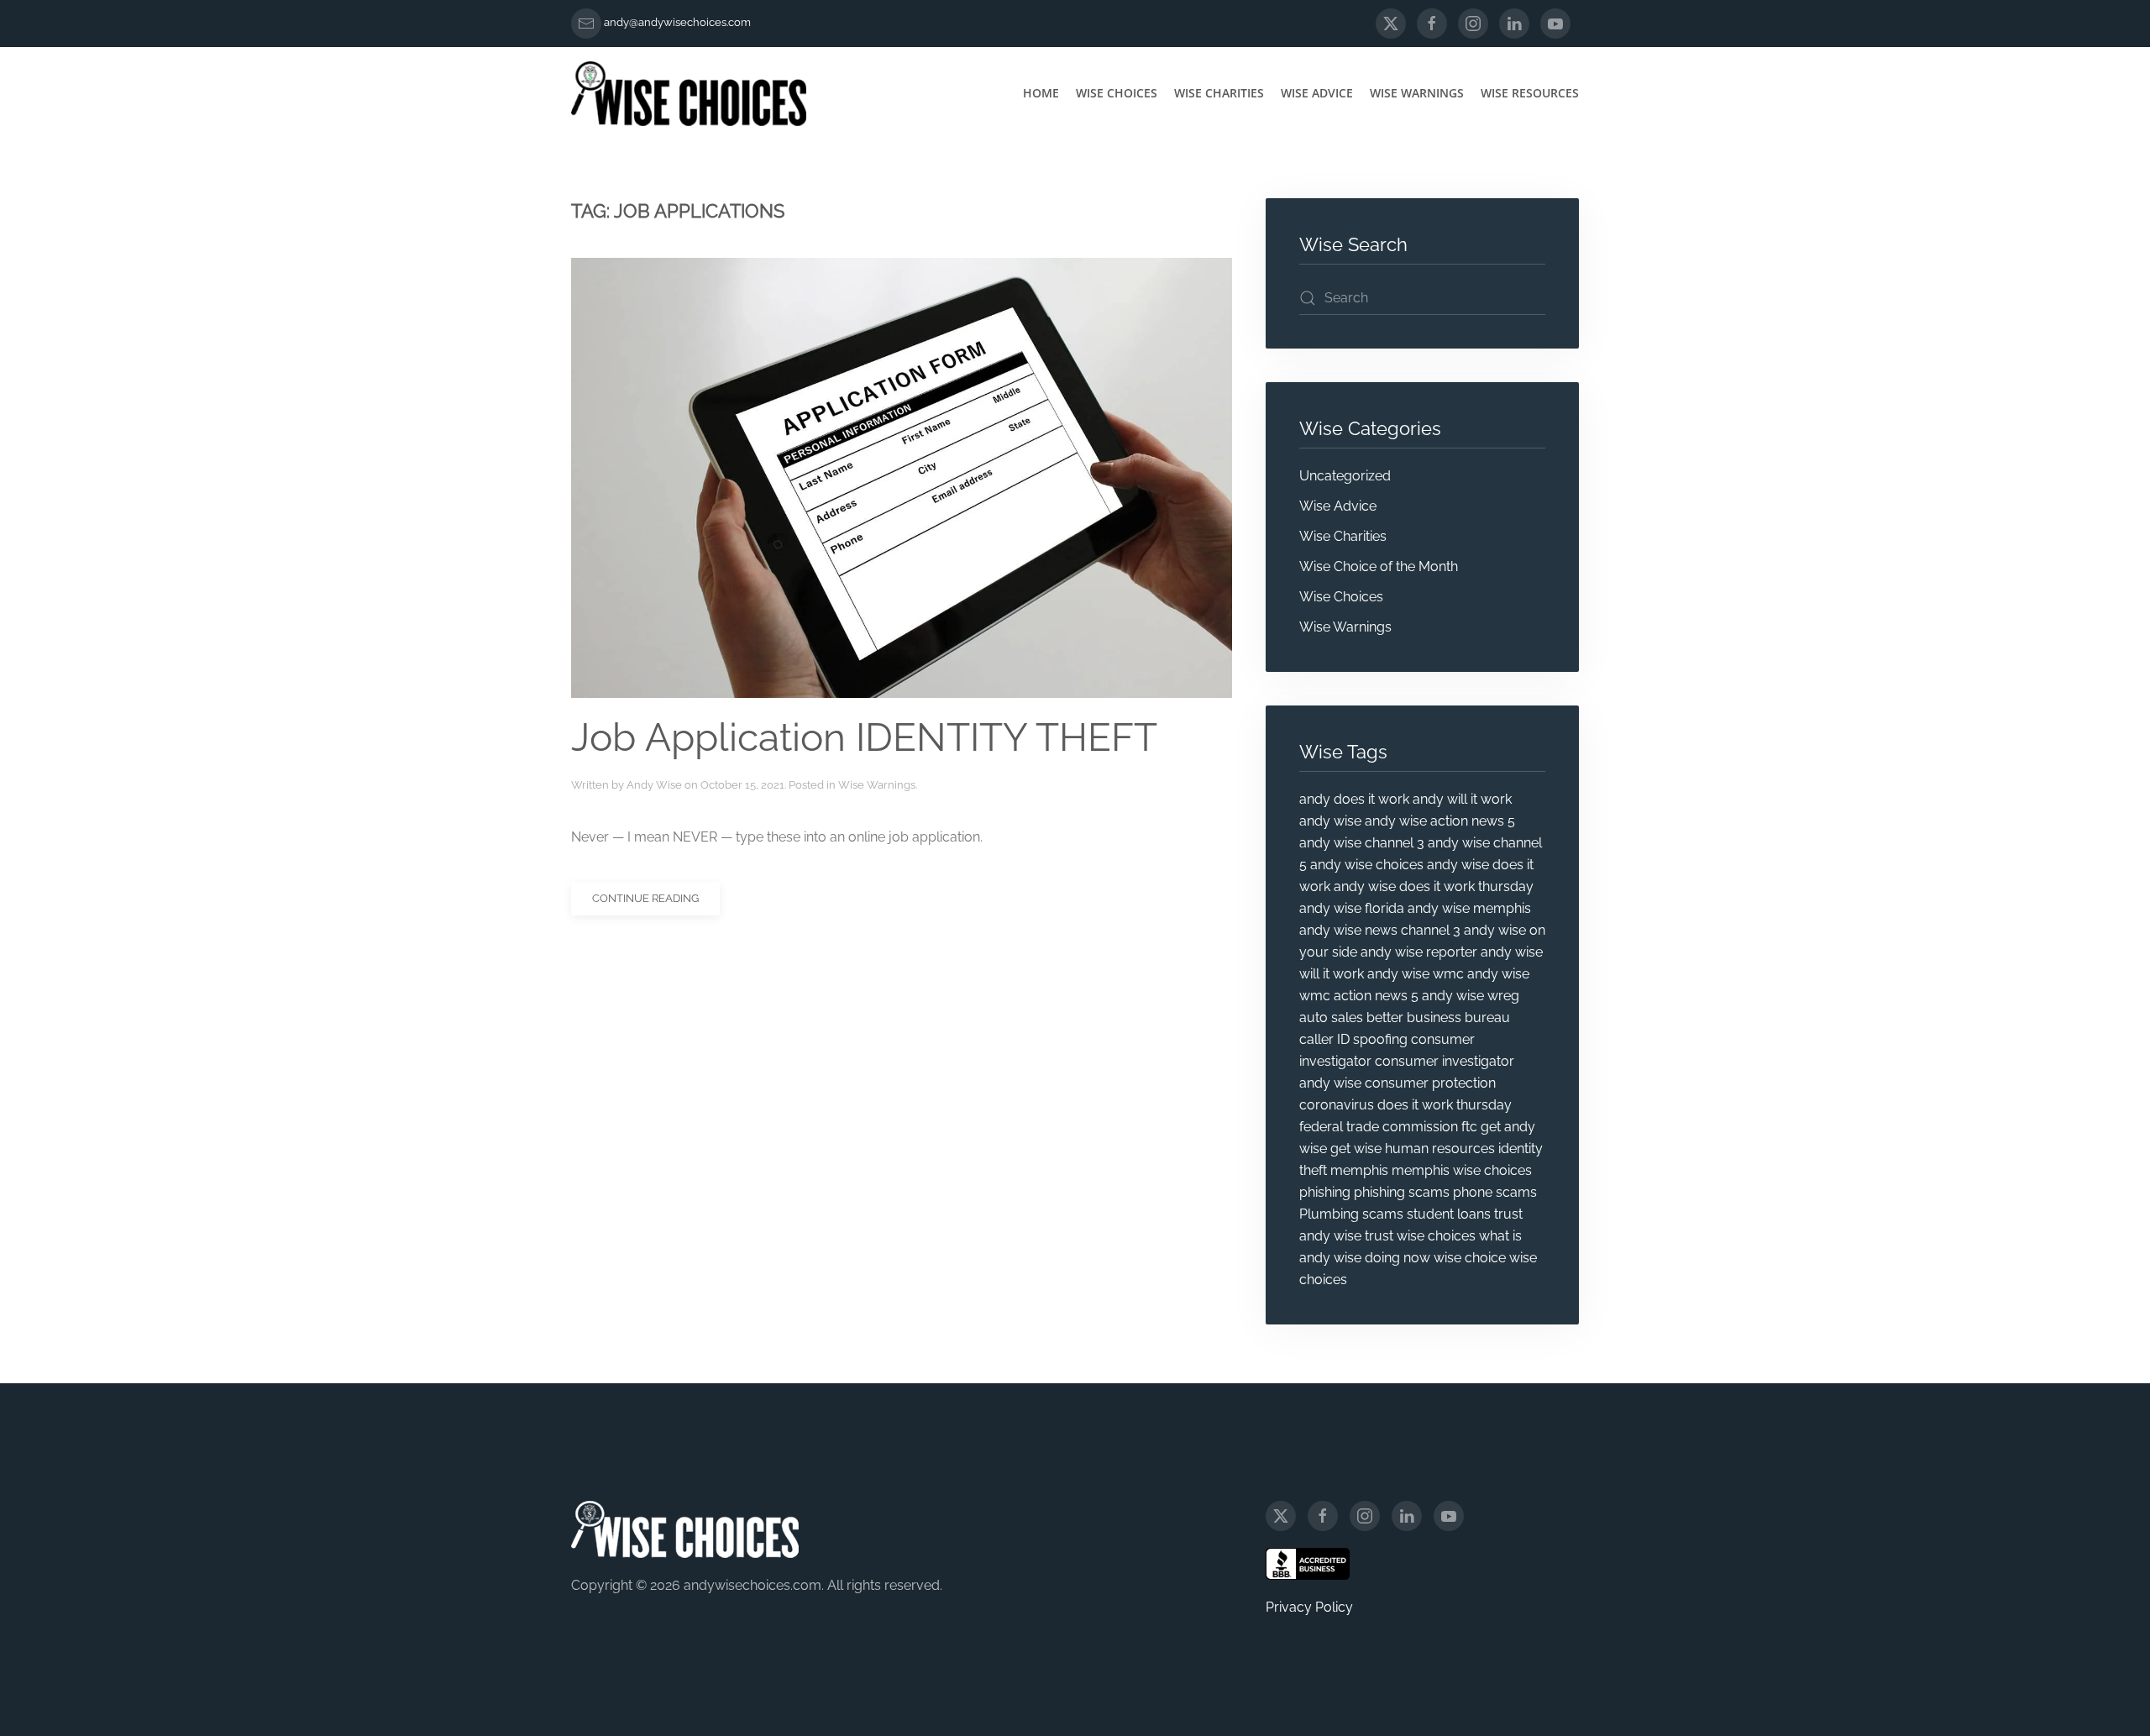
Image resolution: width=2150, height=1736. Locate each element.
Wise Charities (1219, 93)
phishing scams (1402, 1192)
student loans (1449, 1214)
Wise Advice (1317, 93)
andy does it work (1354, 799)
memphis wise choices (1462, 1170)
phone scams (1495, 1192)
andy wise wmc (1416, 974)
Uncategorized (1345, 476)
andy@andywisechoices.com (677, 22)
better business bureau (1438, 1017)
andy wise (1330, 821)
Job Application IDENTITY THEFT (864, 737)
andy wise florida (1352, 908)
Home (1041, 93)
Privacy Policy (1309, 1607)
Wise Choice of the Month (1379, 566)
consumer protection (1430, 1083)
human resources (1440, 1149)
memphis (1359, 1170)
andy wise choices (1367, 865)
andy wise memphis (1469, 908)
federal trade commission (1379, 1127)
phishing (1325, 1192)
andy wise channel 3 (1362, 843)
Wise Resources (1530, 93)
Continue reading (645, 898)
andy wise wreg (1471, 996)
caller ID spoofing (1353, 1039)
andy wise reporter (1419, 952)
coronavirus (1337, 1105)
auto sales (1331, 1017)
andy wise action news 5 (1440, 821)
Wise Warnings (1417, 93)
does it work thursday (1445, 1105)
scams (1383, 1214)
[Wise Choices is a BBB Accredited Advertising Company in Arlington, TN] (1308, 1564)
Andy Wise (654, 785)
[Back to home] (689, 93)
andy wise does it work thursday (1434, 886)
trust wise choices (1420, 1236)
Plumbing (1329, 1214)
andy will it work (1462, 799)
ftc (1469, 1127)
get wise (1356, 1149)
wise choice (1470, 1258)
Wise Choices (1117, 93)
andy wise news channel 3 (1380, 930)
